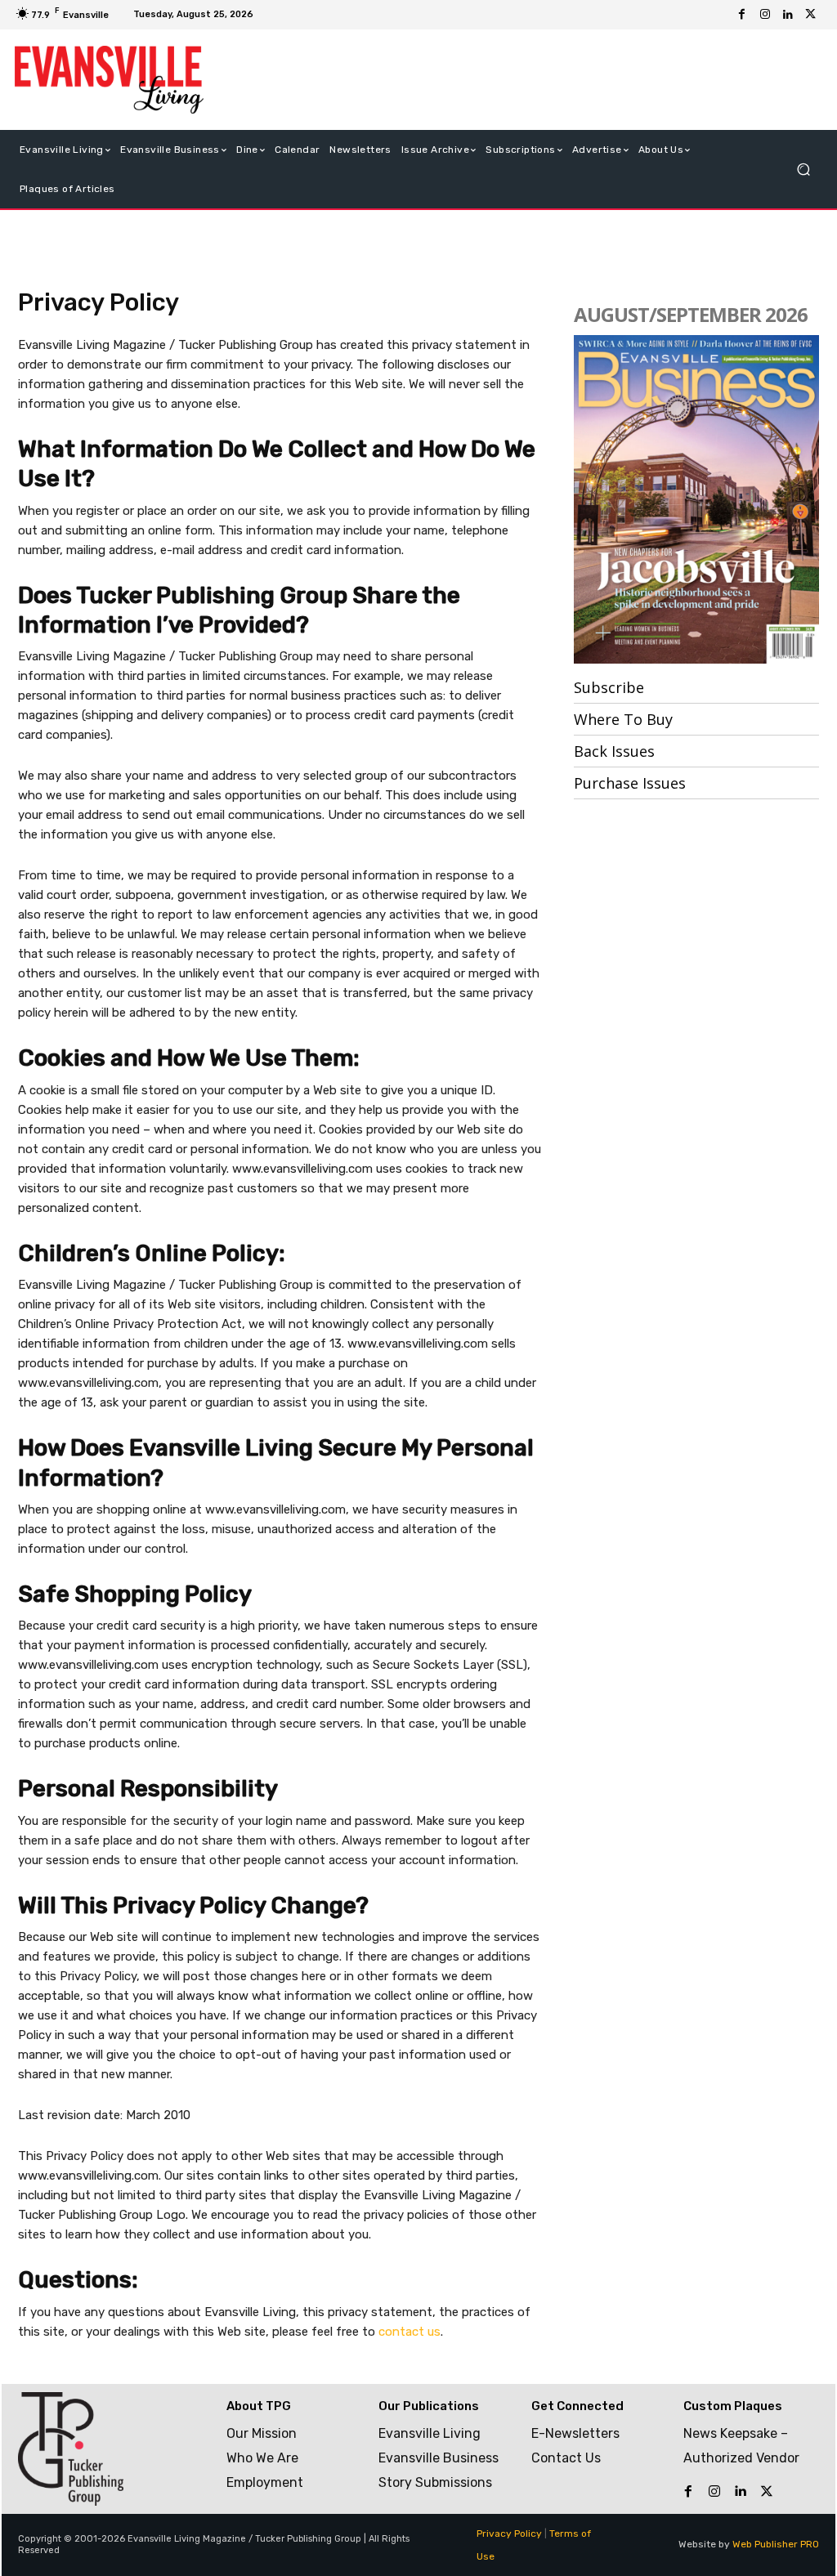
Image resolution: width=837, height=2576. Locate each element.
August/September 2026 (691, 314)
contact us (410, 2332)
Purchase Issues (630, 783)
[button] (803, 169)
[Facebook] (742, 15)
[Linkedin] (788, 15)
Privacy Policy (509, 2534)
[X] (811, 15)
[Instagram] (765, 15)
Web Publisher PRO (776, 2544)
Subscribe (609, 687)
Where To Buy (623, 719)
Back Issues (614, 751)
